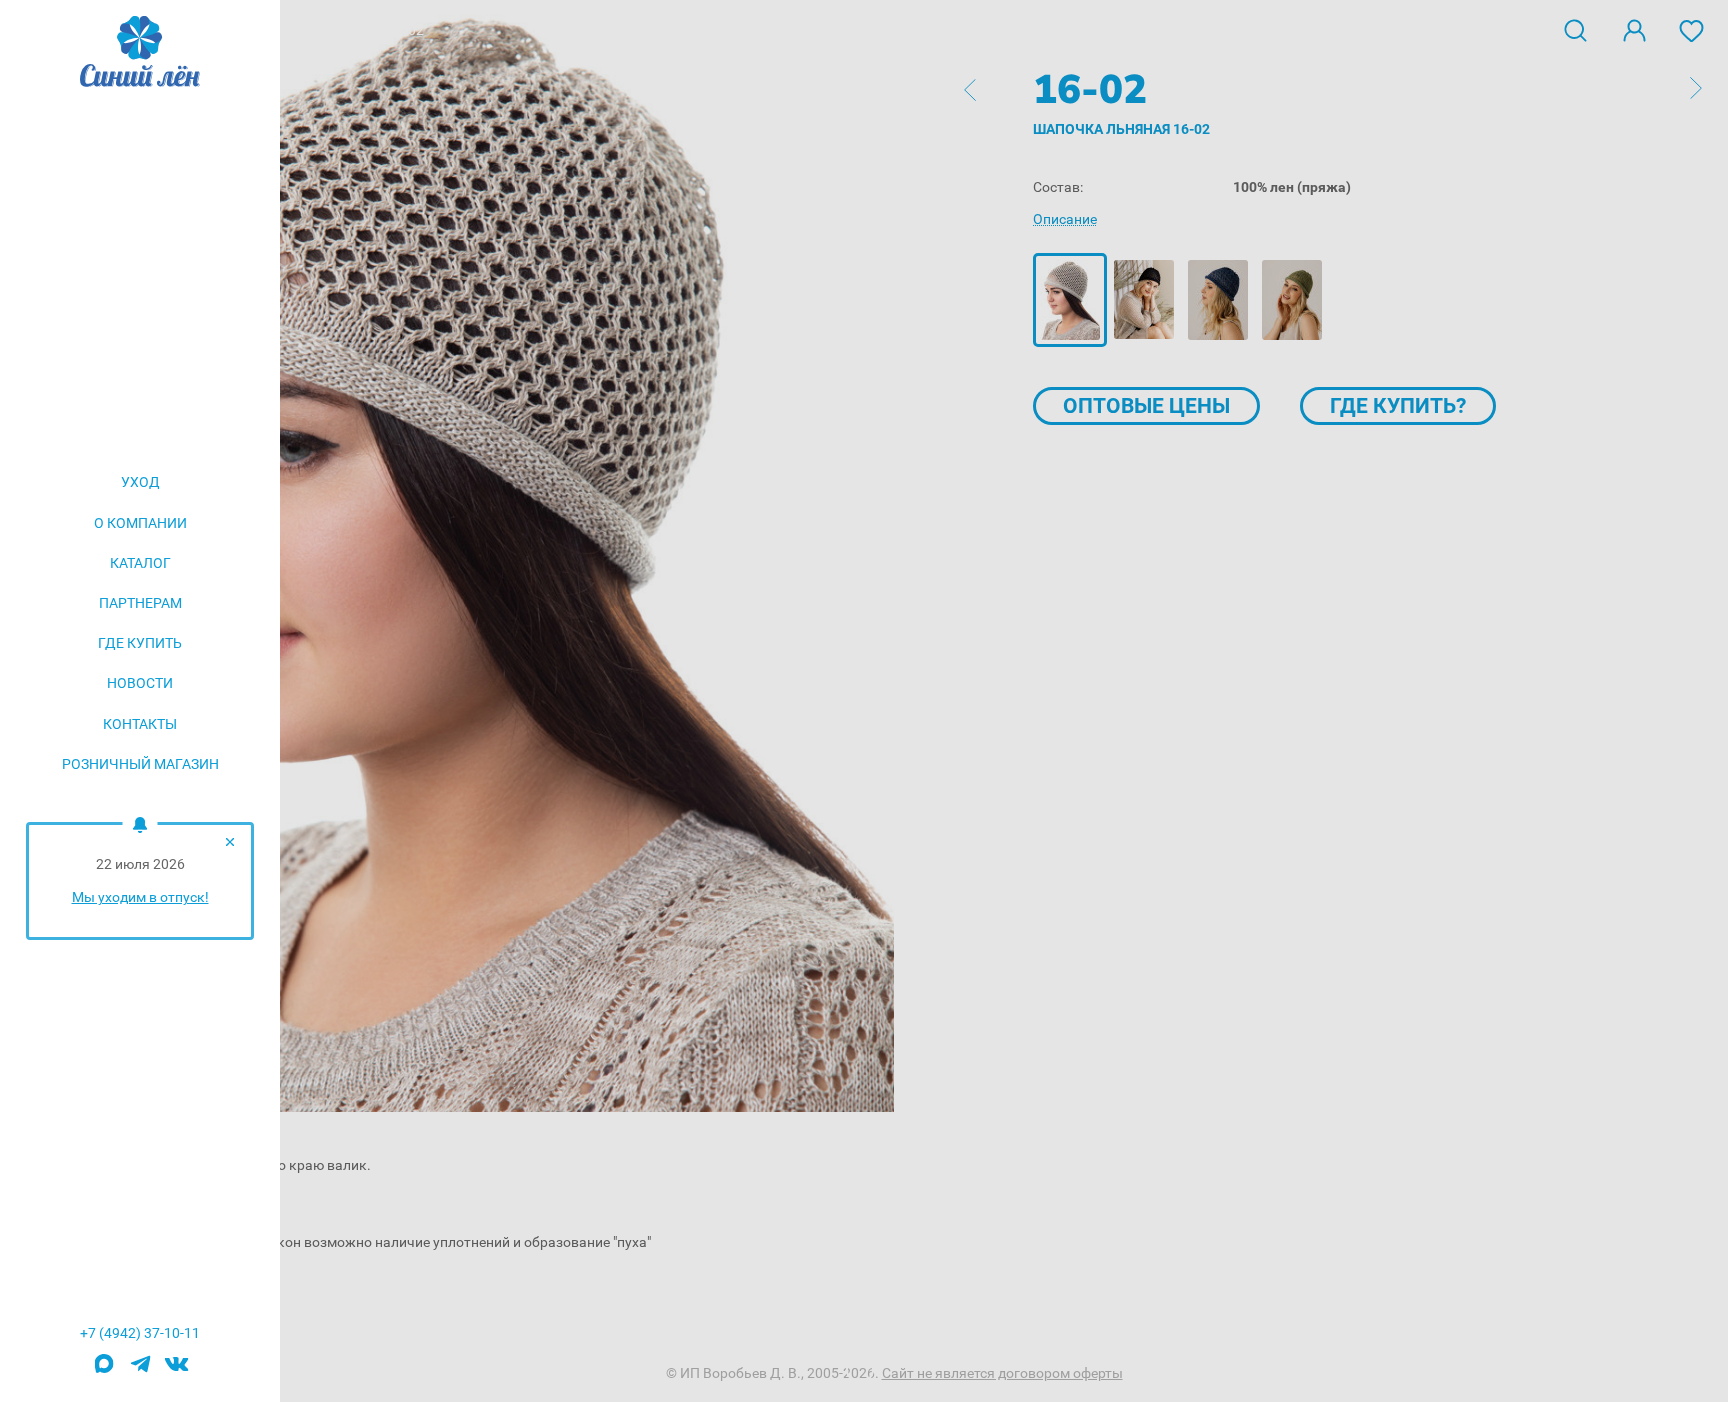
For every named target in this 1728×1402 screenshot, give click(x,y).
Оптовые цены (1146, 406)
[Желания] (1692, 29)
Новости (140, 683)
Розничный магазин (140, 764)
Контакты (140, 724)
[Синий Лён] (140, 53)
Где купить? (1398, 406)
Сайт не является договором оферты (1002, 1373)
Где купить (140, 643)
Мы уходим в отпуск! (140, 897)
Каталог (140, 563)
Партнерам (140, 603)
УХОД (140, 482)
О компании (140, 523)
